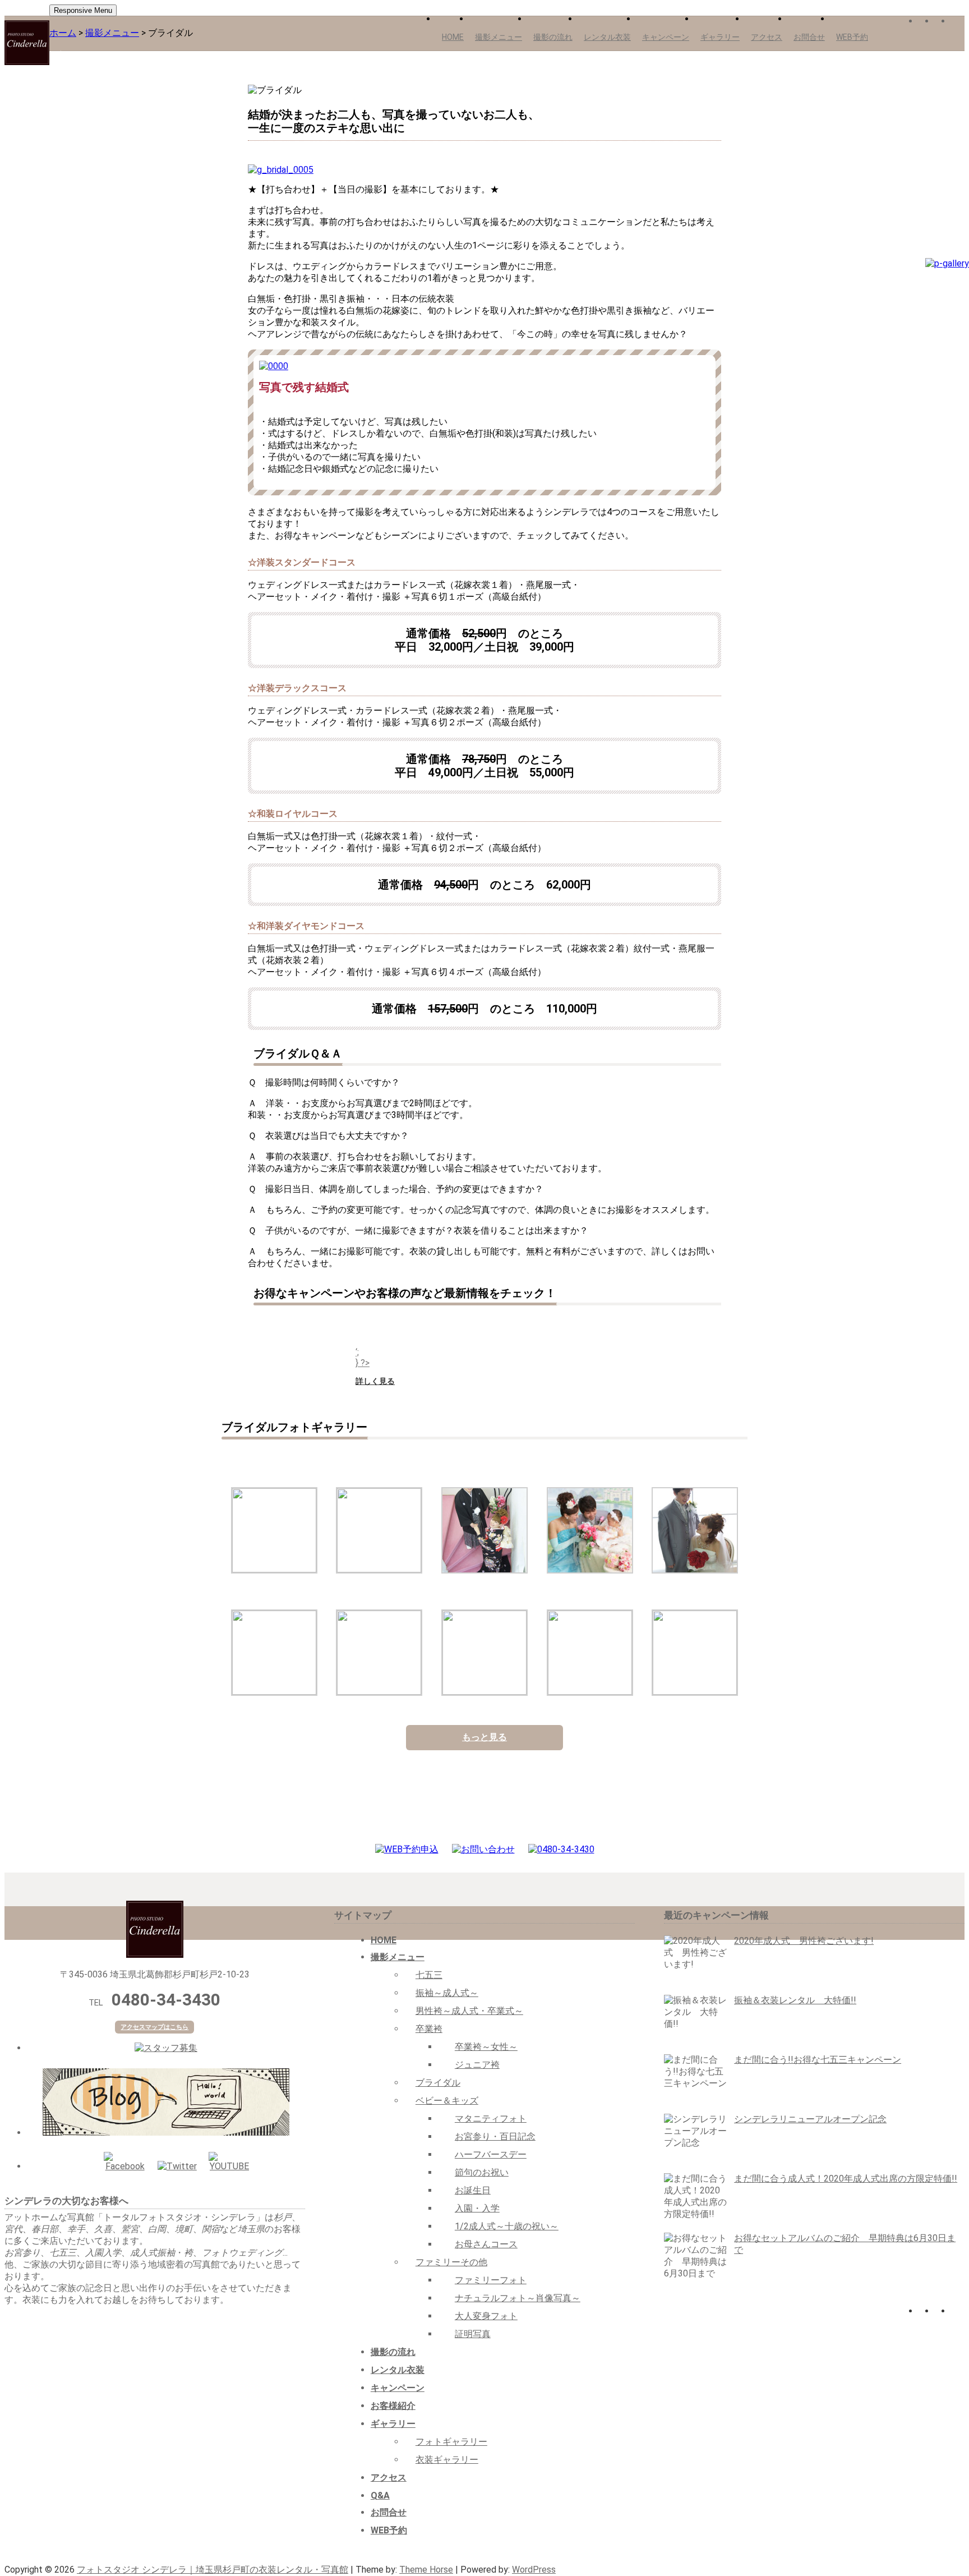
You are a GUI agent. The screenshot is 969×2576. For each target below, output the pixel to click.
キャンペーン (666, 37)
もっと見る (484, 1737)
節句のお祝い (482, 2172)
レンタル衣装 (607, 37)
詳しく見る (375, 1381)
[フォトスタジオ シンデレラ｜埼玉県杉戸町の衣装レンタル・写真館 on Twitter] (942, 22)
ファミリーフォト (491, 2280)
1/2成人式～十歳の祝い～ (507, 2226)
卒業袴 (429, 2029)
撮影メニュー (499, 37)
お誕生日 (473, 2190)
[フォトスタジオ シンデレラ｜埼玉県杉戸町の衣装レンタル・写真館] (27, 43)
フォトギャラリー (451, 2442)
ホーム (63, 33)
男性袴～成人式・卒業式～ (469, 2011)
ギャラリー (720, 37)
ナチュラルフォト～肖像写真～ (518, 2298)
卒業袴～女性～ (486, 2047)
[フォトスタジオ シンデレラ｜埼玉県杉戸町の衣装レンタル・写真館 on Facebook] (925, 22)
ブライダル (438, 2083)
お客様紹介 (393, 2406)
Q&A (380, 2496)
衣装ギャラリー (447, 2460)
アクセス (767, 37)
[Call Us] (561, 1849)
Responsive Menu (83, 10)
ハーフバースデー (491, 2154)
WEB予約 (852, 37)
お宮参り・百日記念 (495, 2136)
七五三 (429, 1975)
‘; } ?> (363, 1358)
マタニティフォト (491, 2119)
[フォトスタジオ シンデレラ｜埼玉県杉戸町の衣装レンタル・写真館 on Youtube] (958, 22)
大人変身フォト (486, 2316)
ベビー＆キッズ (447, 2101)
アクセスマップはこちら (154, 2027)
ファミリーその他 (451, 2262)
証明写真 (473, 2334)
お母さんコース (486, 2244)
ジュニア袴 (477, 2065)
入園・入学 (477, 2208)
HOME (453, 37)
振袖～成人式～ (447, 1993)
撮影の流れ (553, 37)
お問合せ (809, 37)
